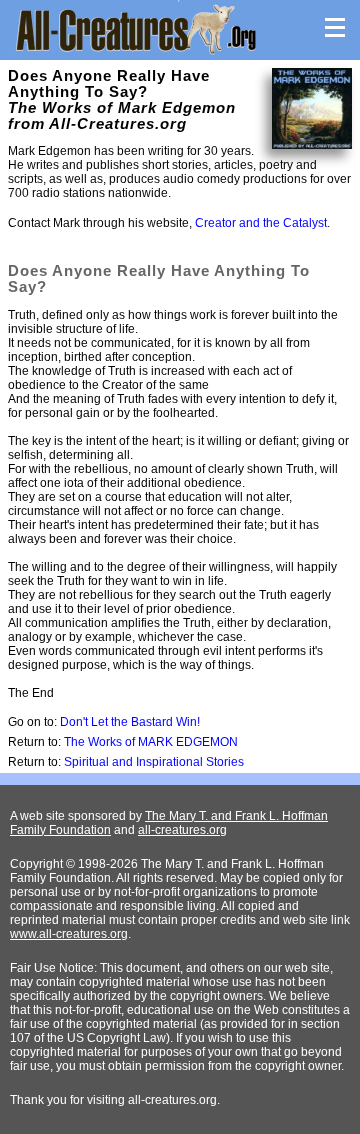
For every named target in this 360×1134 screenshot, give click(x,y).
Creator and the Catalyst (261, 223)
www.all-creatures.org (69, 934)
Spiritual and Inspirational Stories (154, 762)
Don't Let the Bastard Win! (130, 722)
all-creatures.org (182, 830)
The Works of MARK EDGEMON (151, 742)
